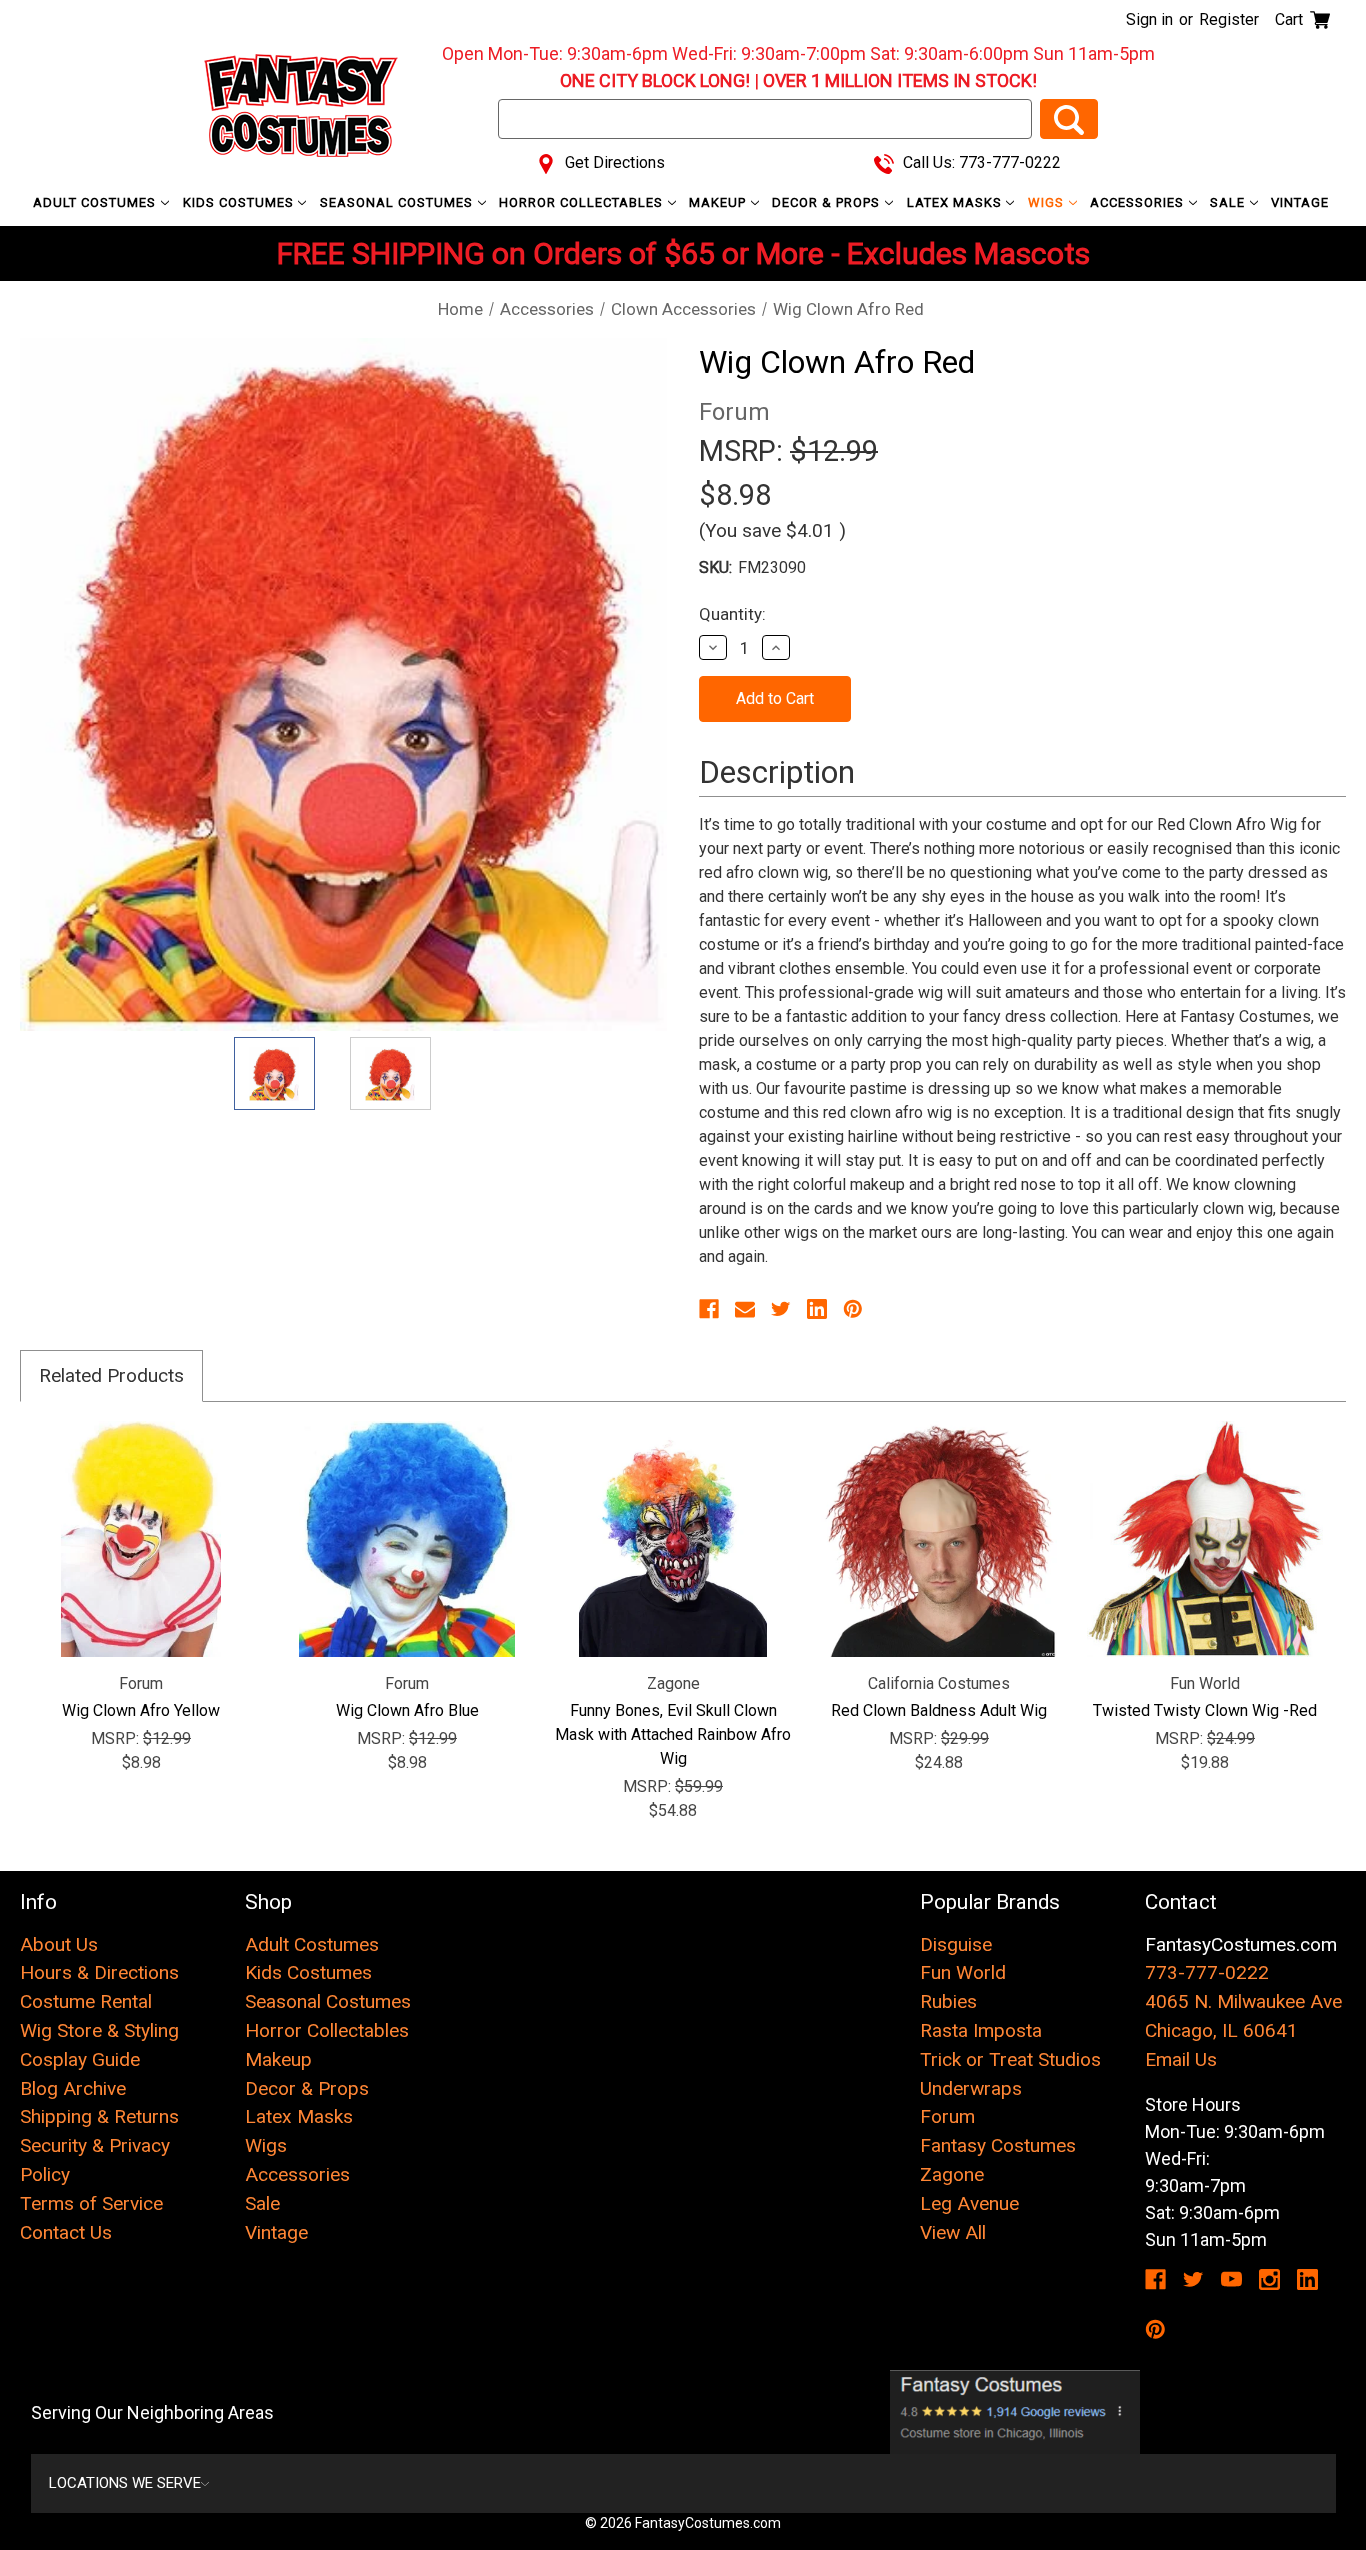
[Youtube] (1231, 2279)
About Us (59, 1944)
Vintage (1300, 202)
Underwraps (971, 2088)
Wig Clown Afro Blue (407, 1710)
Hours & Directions (99, 1972)
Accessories (1139, 202)
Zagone (952, 2174)
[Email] (745, 1309)
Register (1229, 19)
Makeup (719, 202)
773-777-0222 (1207, 1972)
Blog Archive (73, 2088)
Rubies (948, 2001)
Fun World (963, 1972)
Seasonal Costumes (398, 202)
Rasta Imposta (981, 2030)
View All (953, 2232)
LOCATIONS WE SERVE (125, 2483)
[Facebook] (709, 1309)
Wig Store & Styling (99, 2030)
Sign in (1149, 19)
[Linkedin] (817, 1309)
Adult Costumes (96, 202)
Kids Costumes (240, 202)
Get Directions (613, 162)
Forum (947, 2116)
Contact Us (66, 2232)
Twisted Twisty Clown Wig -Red (1205, 1710)
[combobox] (765, 119)
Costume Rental (86, 2001)
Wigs (1048, 202)
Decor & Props (828, 202)
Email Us (1181, 2059)
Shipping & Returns (99, 2116)
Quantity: (732, 614)
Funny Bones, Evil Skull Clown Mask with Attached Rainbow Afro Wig (673, 1734)
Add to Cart (141, 1539)
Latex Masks (956, 202)
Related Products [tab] (111, 1375)
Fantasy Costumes (998, 2145)
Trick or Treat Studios (1010, 2059)
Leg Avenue (969, 2203)
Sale (1229, 202)
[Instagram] (1269, 2279)
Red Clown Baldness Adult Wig (939, 1710)
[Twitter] (781, 1309)
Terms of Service (91, 2203)
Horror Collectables (583, 202)
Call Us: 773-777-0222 (980, 162)
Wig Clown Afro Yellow (141, 1710)
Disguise (956, 1944)
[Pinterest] (853, 1309)
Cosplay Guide (80, 2059)
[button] (1015, 2412)
